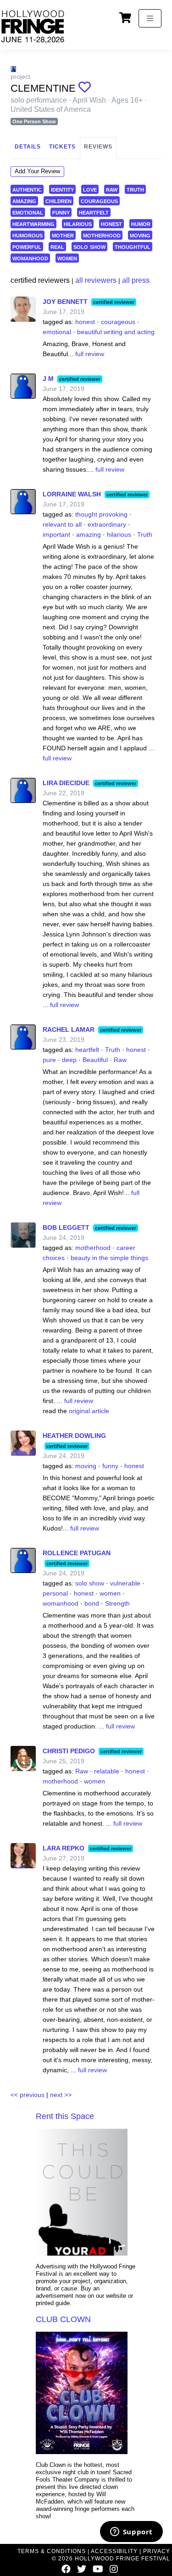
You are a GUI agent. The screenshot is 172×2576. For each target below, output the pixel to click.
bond (92, 1603)
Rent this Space (65, 2116)
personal (55, 1593)
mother (63, 235)
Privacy (157, 2551)
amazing (24, 201)
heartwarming (33, 223)
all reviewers (96, 280)
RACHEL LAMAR (69, 1029)
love (90, 189)
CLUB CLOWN (63, 2319)
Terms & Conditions (52, 2551)
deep (69, 1060)
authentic (27, 189)
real (57, 246)
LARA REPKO (64, 1848)
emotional (28, 212)
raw (112, 189)
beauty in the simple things (109, 1258)
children (58, 201)
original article (89, 1411)
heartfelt (94, 212)
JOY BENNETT (65, 302)
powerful (27, 246)
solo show (89, 246)
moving (140, 235)
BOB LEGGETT (66, 1227)
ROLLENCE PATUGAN (77, 1553)
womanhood (30, 258)
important (56, 534)
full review (90, 354)
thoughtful (133, 246)
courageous (99, 201)
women (67, 258)
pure (49, 1060)
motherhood (102, 235)
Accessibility (114, 2551)
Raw (120, 1060)
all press (136, 280)
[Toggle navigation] (150, 18)
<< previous (28, 2095)
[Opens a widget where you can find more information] (131, 2532)
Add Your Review (37, 171)
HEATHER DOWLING (74, 1436)
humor (141, 223)
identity (62, 189)
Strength (117, 1603)
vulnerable (125, 1583)
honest (111, 223)
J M (48, 379)
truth (135, 189)
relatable (107, 1771)
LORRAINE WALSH (72, 494)
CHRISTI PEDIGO (69, 1751)
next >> (61, 2095)
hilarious (78, 223)
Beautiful (95, 1060)
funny (61, 212)
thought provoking (101, 514)
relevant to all (62, 524)
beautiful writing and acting (116, 332)
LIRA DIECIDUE (66, 783)
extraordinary (107, 524)
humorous (28, 235)
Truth (145, 534)
